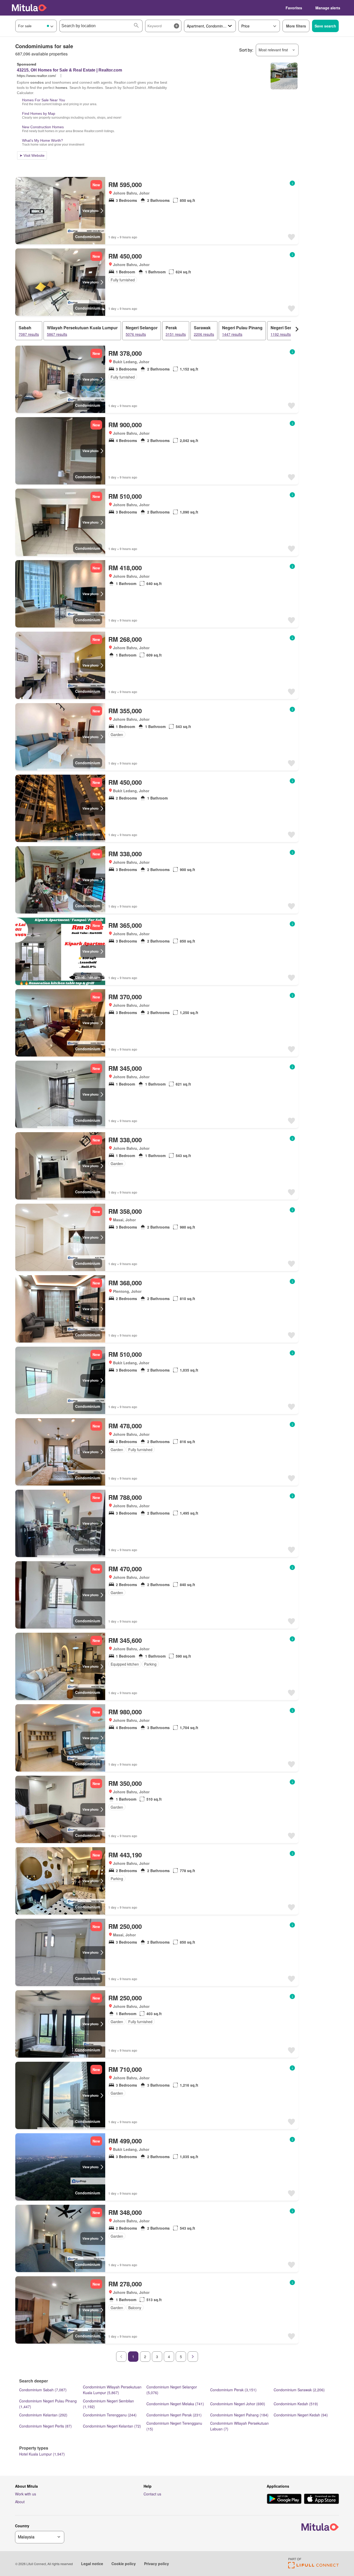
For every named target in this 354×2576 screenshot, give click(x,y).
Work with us (26, 2494)
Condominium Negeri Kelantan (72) (112, 2426)
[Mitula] (29, 8)
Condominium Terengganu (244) (110, 2415)
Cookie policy (124, 2564)
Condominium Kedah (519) (296, 2404)
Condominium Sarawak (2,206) (299, 2390)
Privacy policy (157, 2564)
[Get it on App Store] (321, 2499)
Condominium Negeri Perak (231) (174, 2415)
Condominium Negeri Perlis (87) (45, 2426)
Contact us (152, 2494)
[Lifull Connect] (313, 2567)
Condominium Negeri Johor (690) (238, 2404)
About (20, 2502)
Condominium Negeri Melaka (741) (175, 2404)
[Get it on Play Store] (284, 2499)
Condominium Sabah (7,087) (43, 2390)
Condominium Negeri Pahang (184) (239, 2415)
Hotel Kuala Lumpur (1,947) (42, 2454)
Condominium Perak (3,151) (233, 2390)
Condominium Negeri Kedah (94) (301, 2415)
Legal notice (92, 2564)
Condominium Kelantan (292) (43, 2415)
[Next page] (193, 2357)
